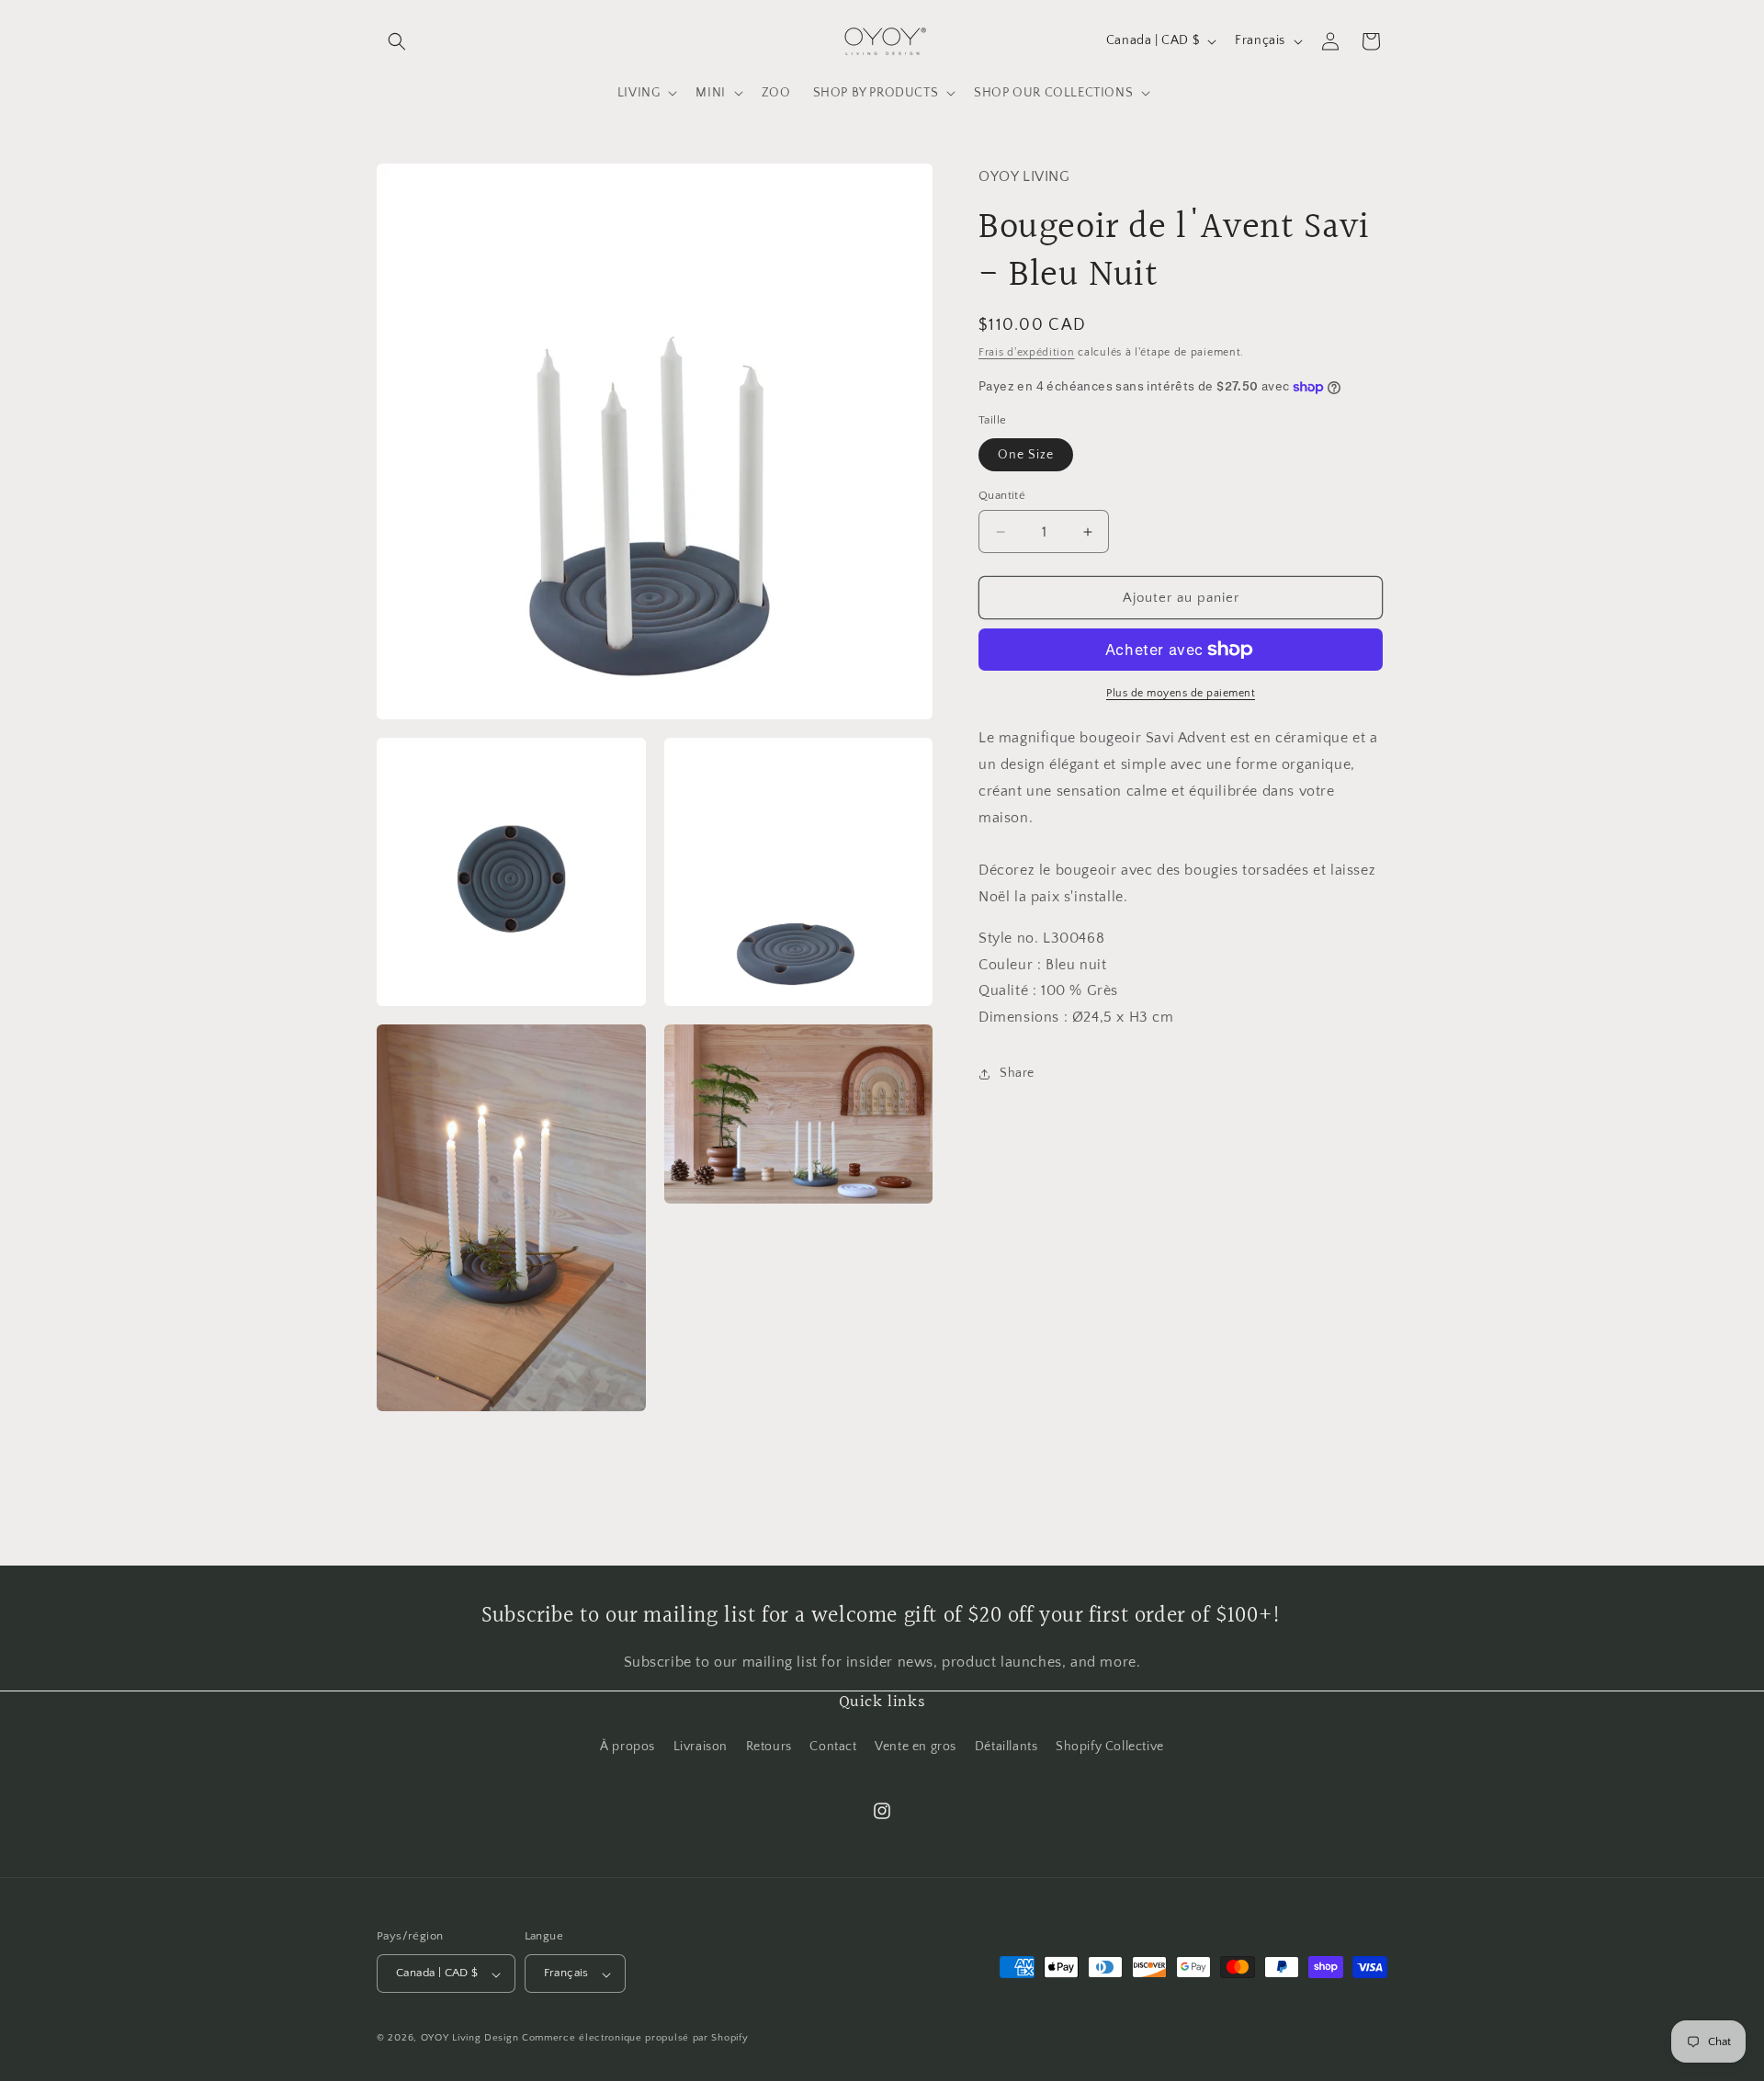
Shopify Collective (1110, 1747)
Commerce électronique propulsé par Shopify (635, 2039)
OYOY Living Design (470, 2039)
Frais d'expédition (1027, 351)
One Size (1026, 455)
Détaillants (1006, 1747)
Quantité (1002, 495)
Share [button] (1017, 1073)
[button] (397, 41)
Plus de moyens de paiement (1181, 693)
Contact (833, 1747)
